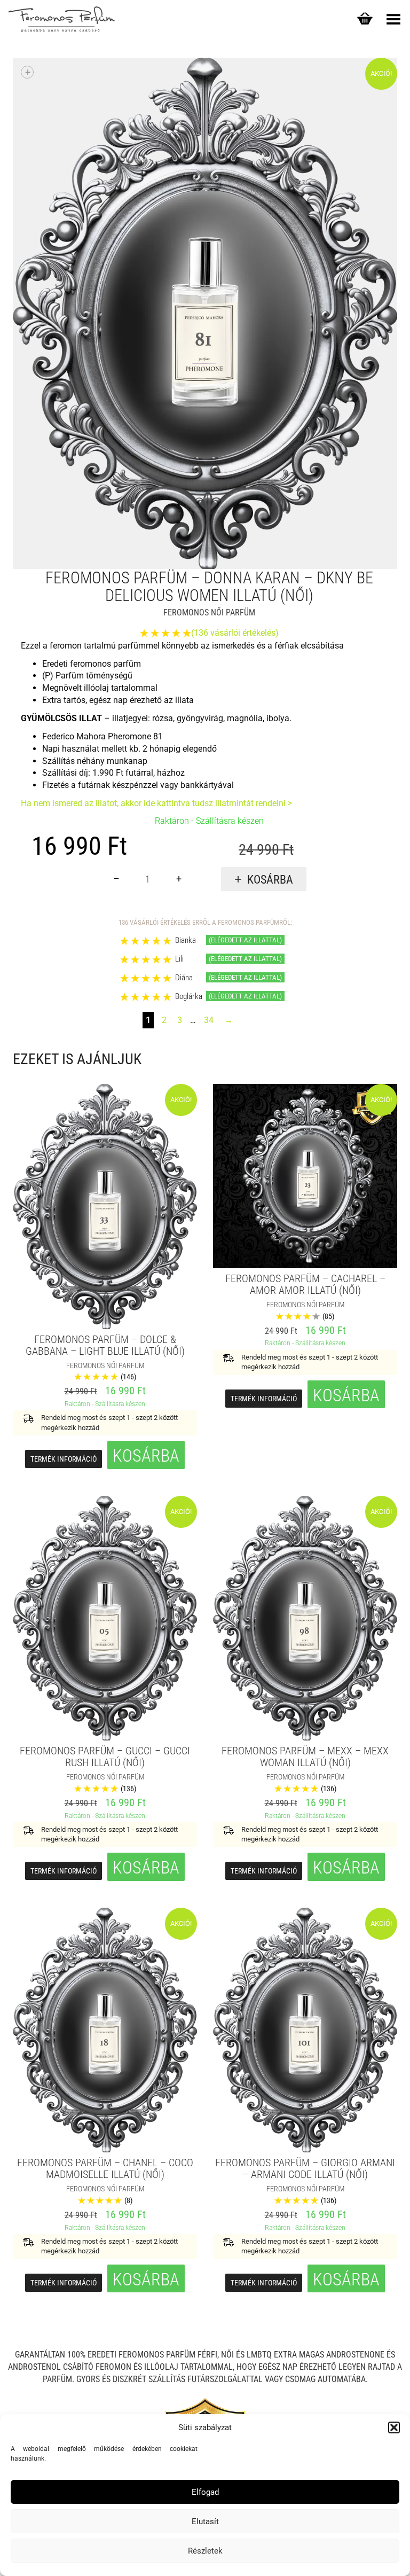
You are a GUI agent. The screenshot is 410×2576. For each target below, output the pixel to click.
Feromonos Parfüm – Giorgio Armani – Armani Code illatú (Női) (305, 2168)
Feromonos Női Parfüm (209, 612)
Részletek (205, 2551)
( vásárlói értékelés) (235, 633)
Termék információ (64, 1459)
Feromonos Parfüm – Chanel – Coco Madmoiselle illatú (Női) (105, 2168)
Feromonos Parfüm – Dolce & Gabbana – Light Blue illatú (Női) (105, 1345)
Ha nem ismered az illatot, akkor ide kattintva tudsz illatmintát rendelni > (156, 803)
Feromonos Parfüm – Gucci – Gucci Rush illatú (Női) (105, 1757)
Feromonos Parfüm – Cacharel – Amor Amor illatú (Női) (305, 1284)
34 (209, 1020)
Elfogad (205, 2492)
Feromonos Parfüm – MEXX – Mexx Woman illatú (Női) (305, 1757)
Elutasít (205, 2522)
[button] (394, 2427)
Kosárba (270, 880)
